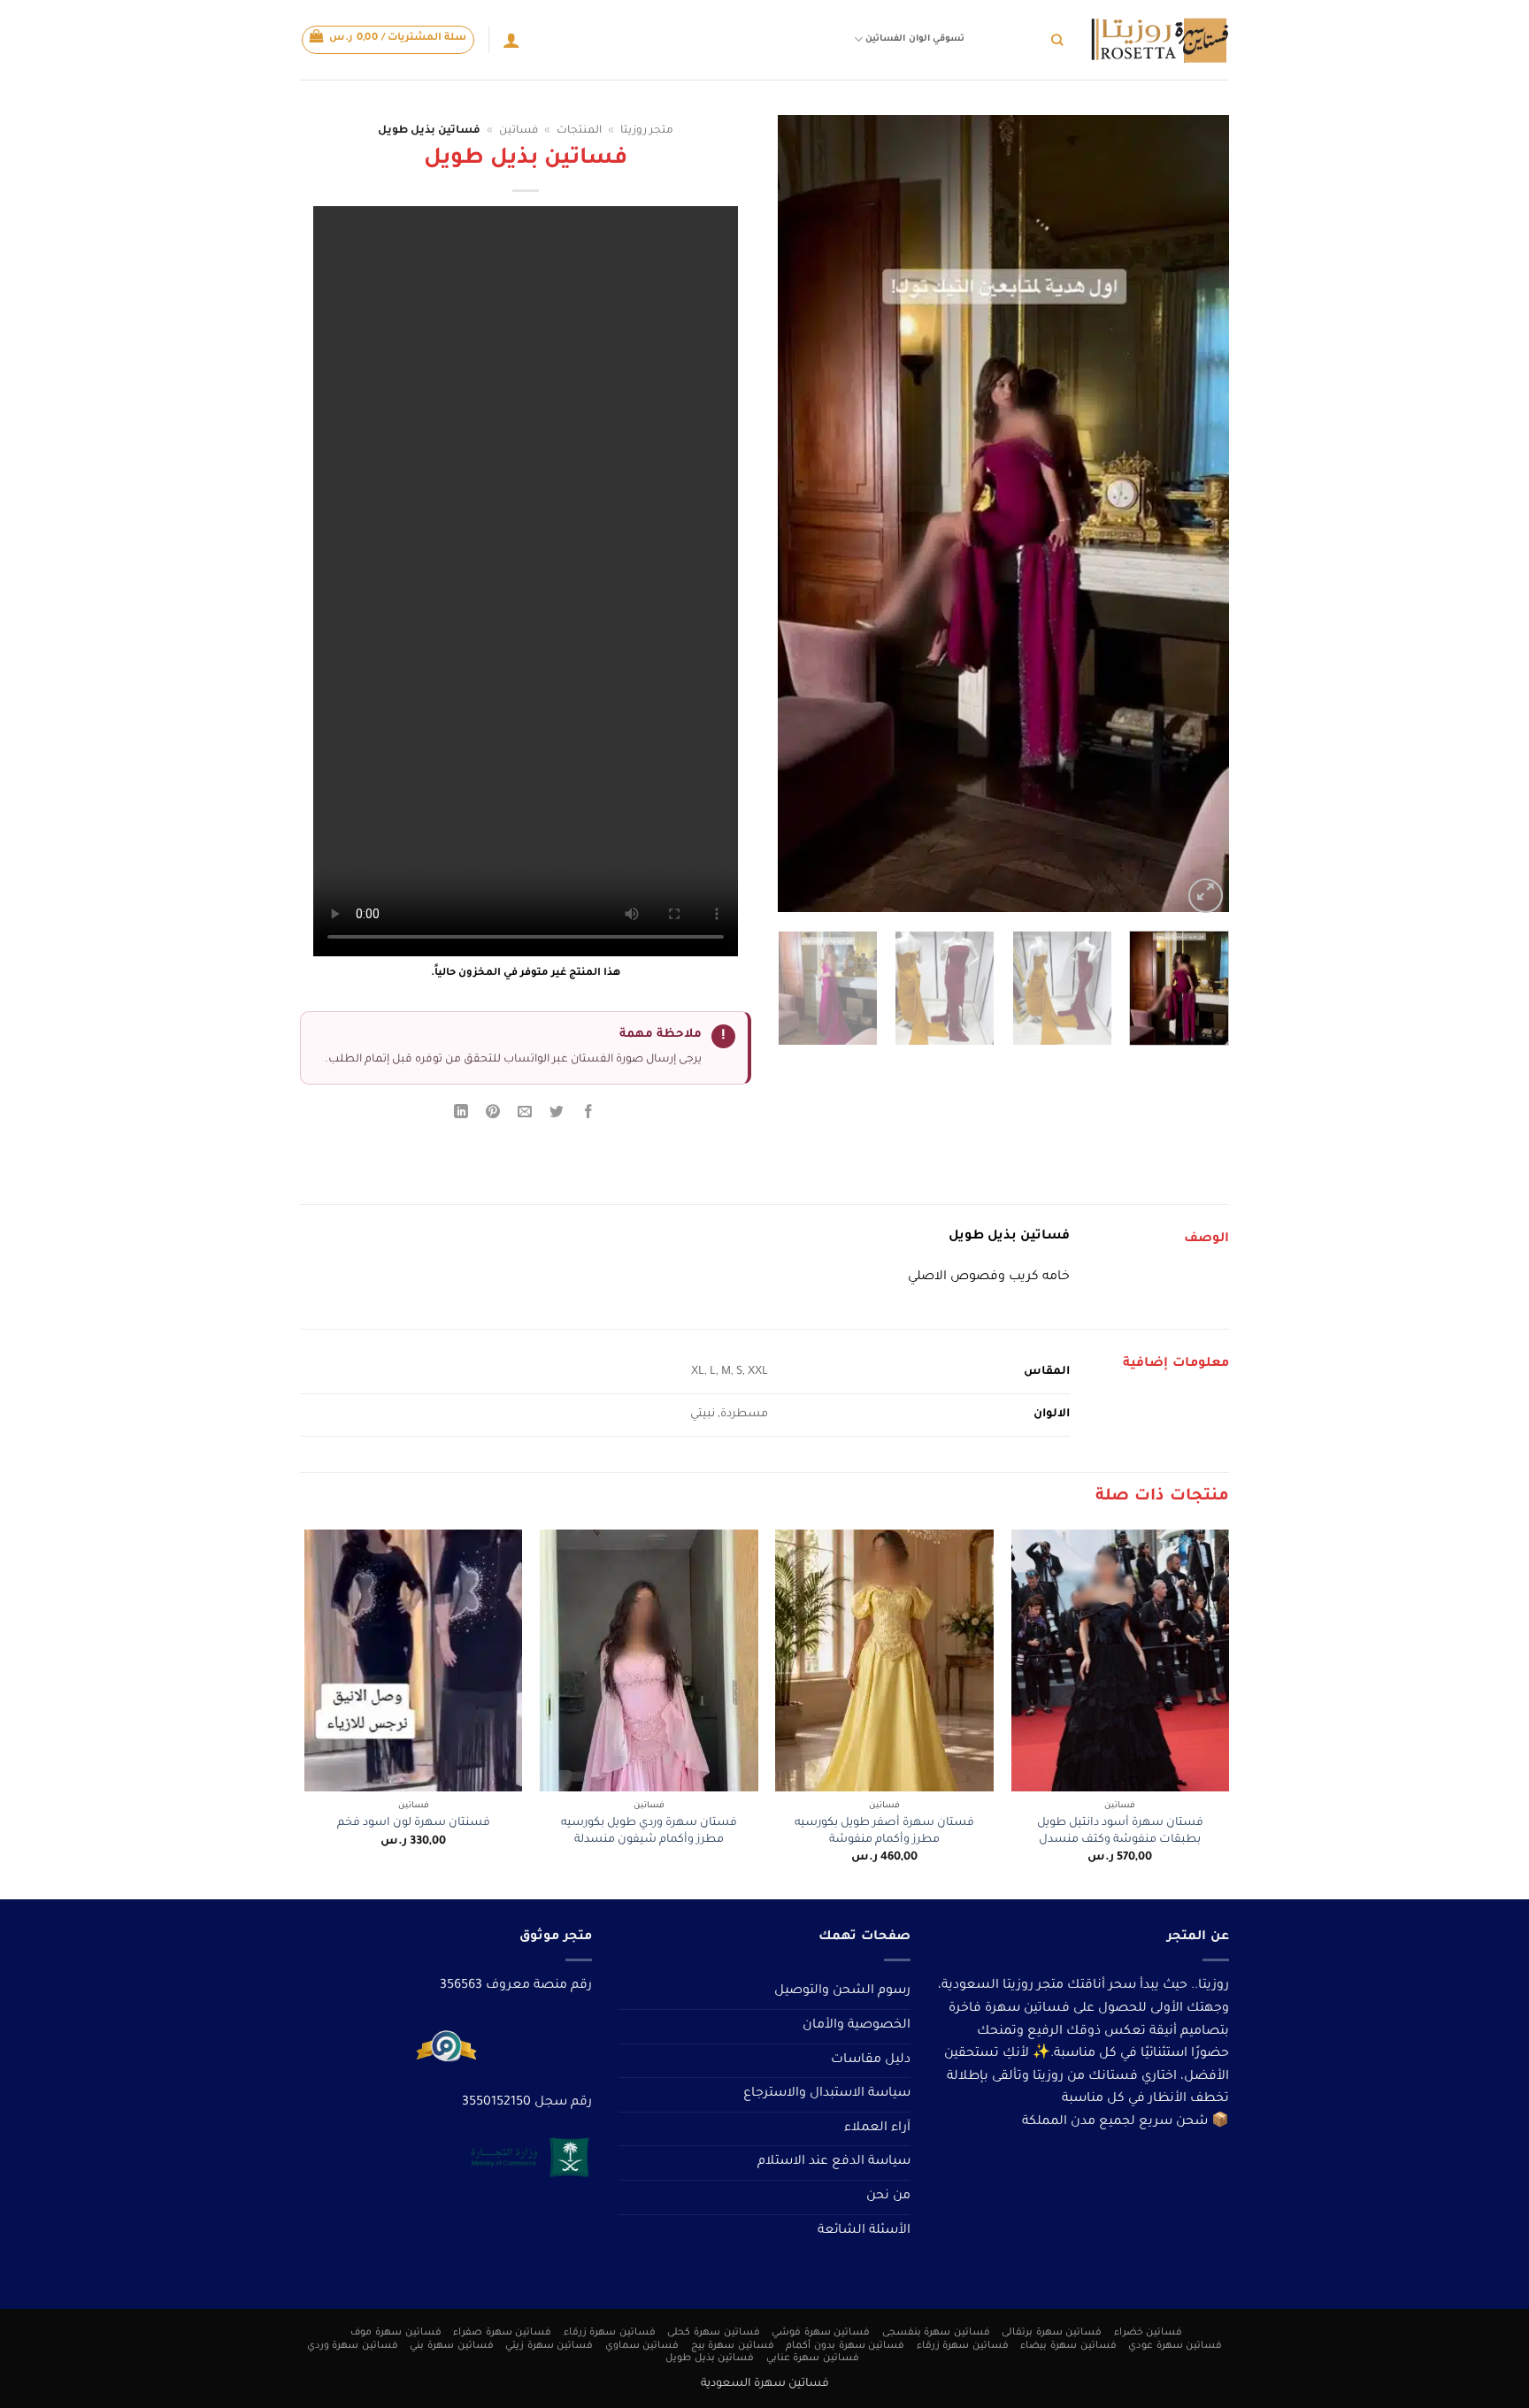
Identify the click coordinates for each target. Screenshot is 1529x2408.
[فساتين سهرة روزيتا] (1159, 40)
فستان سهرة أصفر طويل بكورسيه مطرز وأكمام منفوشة (884, 1832)
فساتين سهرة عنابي (813, 2358)
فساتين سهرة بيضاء (1068, 2346)
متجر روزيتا (647, 131)
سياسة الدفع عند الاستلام (834, 2162)
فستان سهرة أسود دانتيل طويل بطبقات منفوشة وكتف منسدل (1120, 1832)
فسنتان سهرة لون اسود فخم (414, 1823)
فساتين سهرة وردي (353, 2346)
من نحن (888, 2197)
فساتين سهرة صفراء (502, 2333)
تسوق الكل (1013, 39)
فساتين (519, 131)
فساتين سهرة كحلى (713, 2333)
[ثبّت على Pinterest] (493, 1115)
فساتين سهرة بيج (733, 2346)
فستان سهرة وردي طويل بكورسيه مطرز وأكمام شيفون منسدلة (649, 1832)
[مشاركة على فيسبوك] (589, 1115)
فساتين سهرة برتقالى (1052, 2333)
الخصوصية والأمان (857, 2026)
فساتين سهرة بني (451, 2346)
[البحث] (1057, 40)
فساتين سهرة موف (396, 2333)
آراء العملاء (877, 2128)
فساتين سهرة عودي (1175, 2346)
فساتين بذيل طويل (710, 2358)
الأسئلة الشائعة (864, 2231)
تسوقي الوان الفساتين (914, 39)
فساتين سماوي (642, 2346)
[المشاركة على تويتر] (557, 1115)
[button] (388, 40)
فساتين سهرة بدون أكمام (845, 2346)
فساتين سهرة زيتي (549, 2346)
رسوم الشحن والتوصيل (842, 1991)
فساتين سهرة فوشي (821, 2333)
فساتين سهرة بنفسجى (936, 2333)
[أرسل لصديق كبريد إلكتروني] (525, 1115)
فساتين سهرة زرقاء (610, 2333)
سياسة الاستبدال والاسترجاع (827, 2094)
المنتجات (579, 131)
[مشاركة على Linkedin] (461, 1115)
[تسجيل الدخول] (511, 40)
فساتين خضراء (1149, 2333)
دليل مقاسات (871, 2060)
